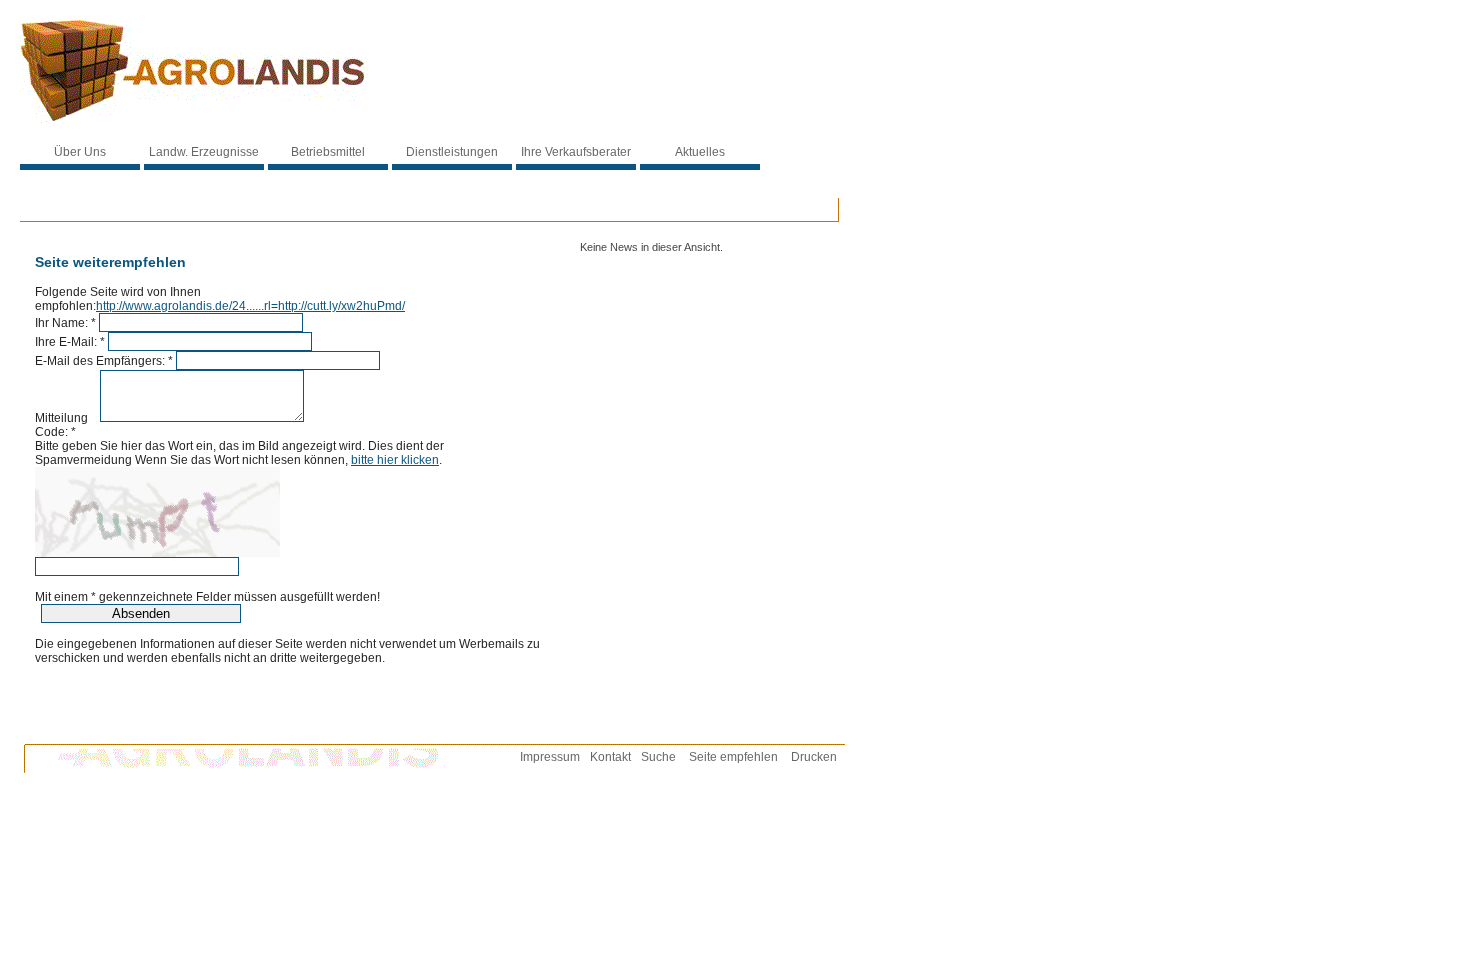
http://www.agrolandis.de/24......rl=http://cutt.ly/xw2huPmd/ (250, 306)
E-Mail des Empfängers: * (104, 361)
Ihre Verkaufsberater (576, 152)
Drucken (814, 757)
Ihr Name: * (65, 323)
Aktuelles (700, 152)
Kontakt (610, 757)
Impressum (550, 757)
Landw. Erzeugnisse (204, 152)
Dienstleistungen (452, 152)
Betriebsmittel (328, 152)
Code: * (55, 432)
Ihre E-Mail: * (70, 342)
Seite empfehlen (733, 757)
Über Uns (80, 152)
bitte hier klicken (395, 460)
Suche (658, 757)
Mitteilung (66, 418)
